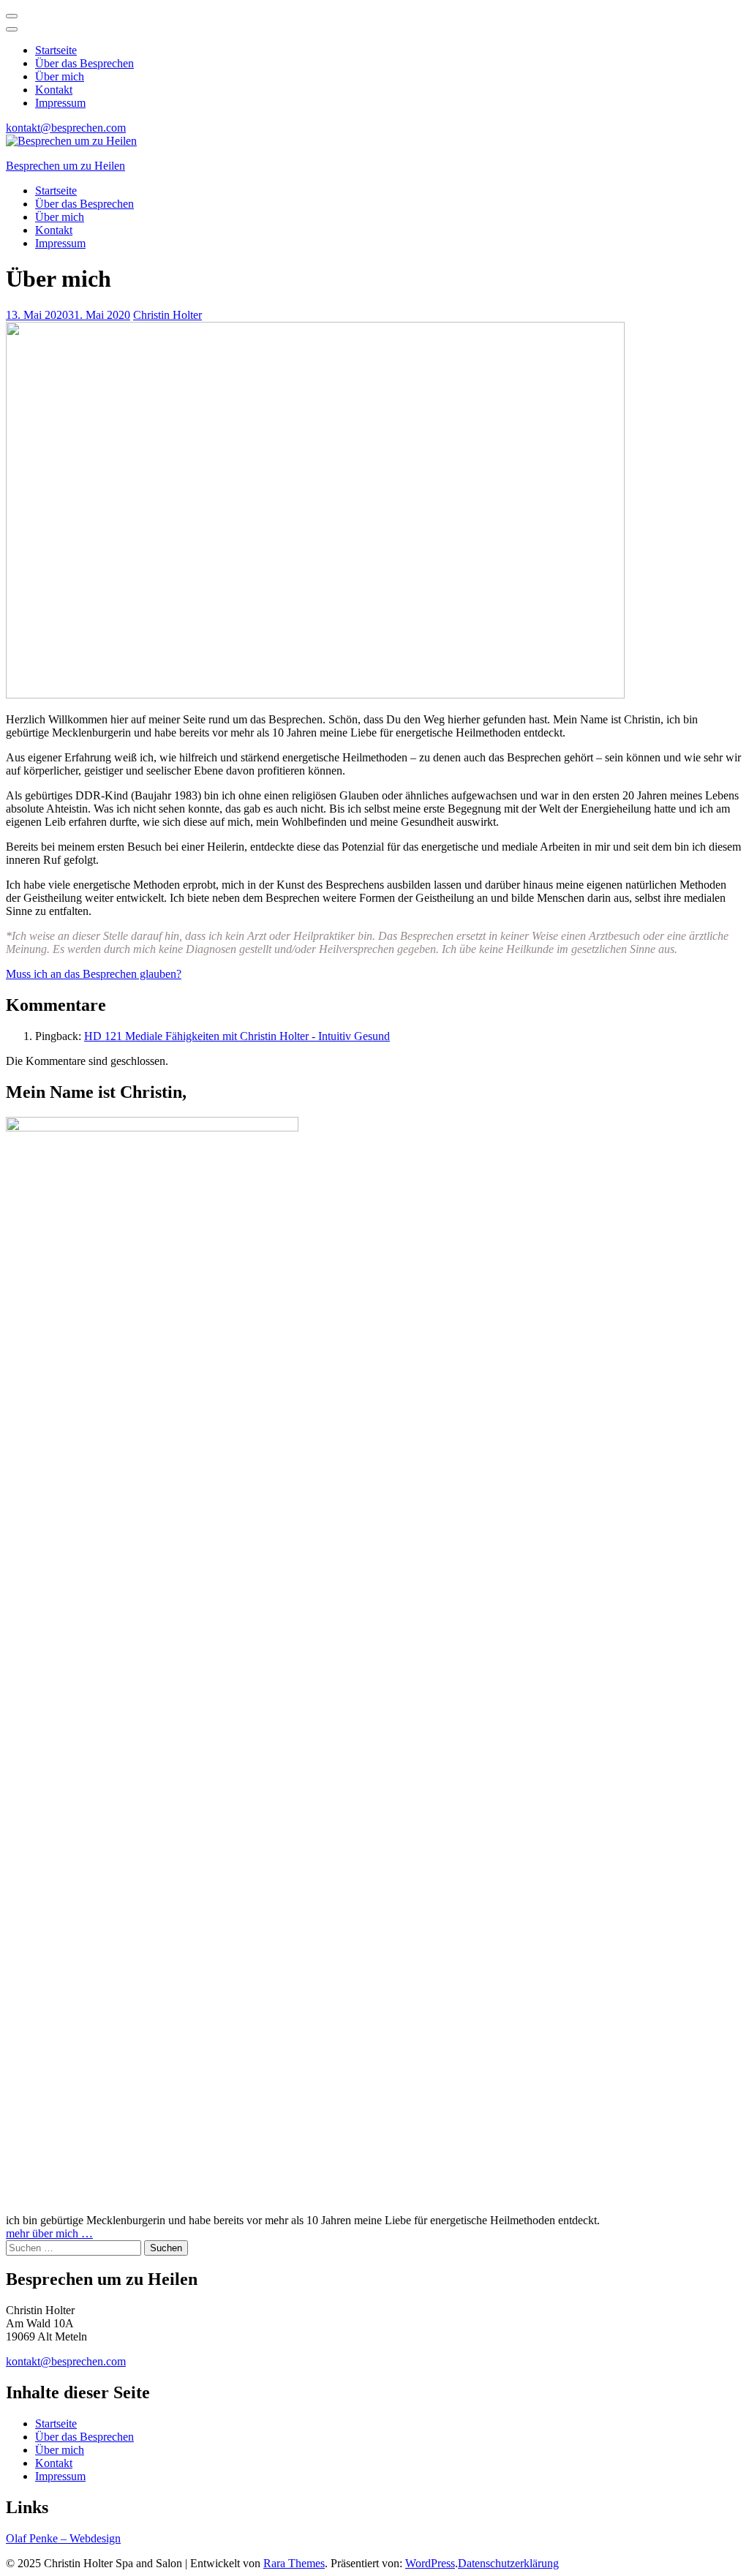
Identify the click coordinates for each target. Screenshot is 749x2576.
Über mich (60, 76)
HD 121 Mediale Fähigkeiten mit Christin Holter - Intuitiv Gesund (237, 1036)
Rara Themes (294, 2563)
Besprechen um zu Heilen (65, 166)
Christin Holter (168, 315)
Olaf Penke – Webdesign (63, 2538)
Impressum (60, 103)
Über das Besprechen (84, 63)
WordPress (430, 2563)
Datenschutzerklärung (508, 2563)
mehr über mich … (49, 2233)
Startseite (56, 50)
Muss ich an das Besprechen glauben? (94, 974)
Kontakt (54, 90)
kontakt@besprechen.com (66, 128)
